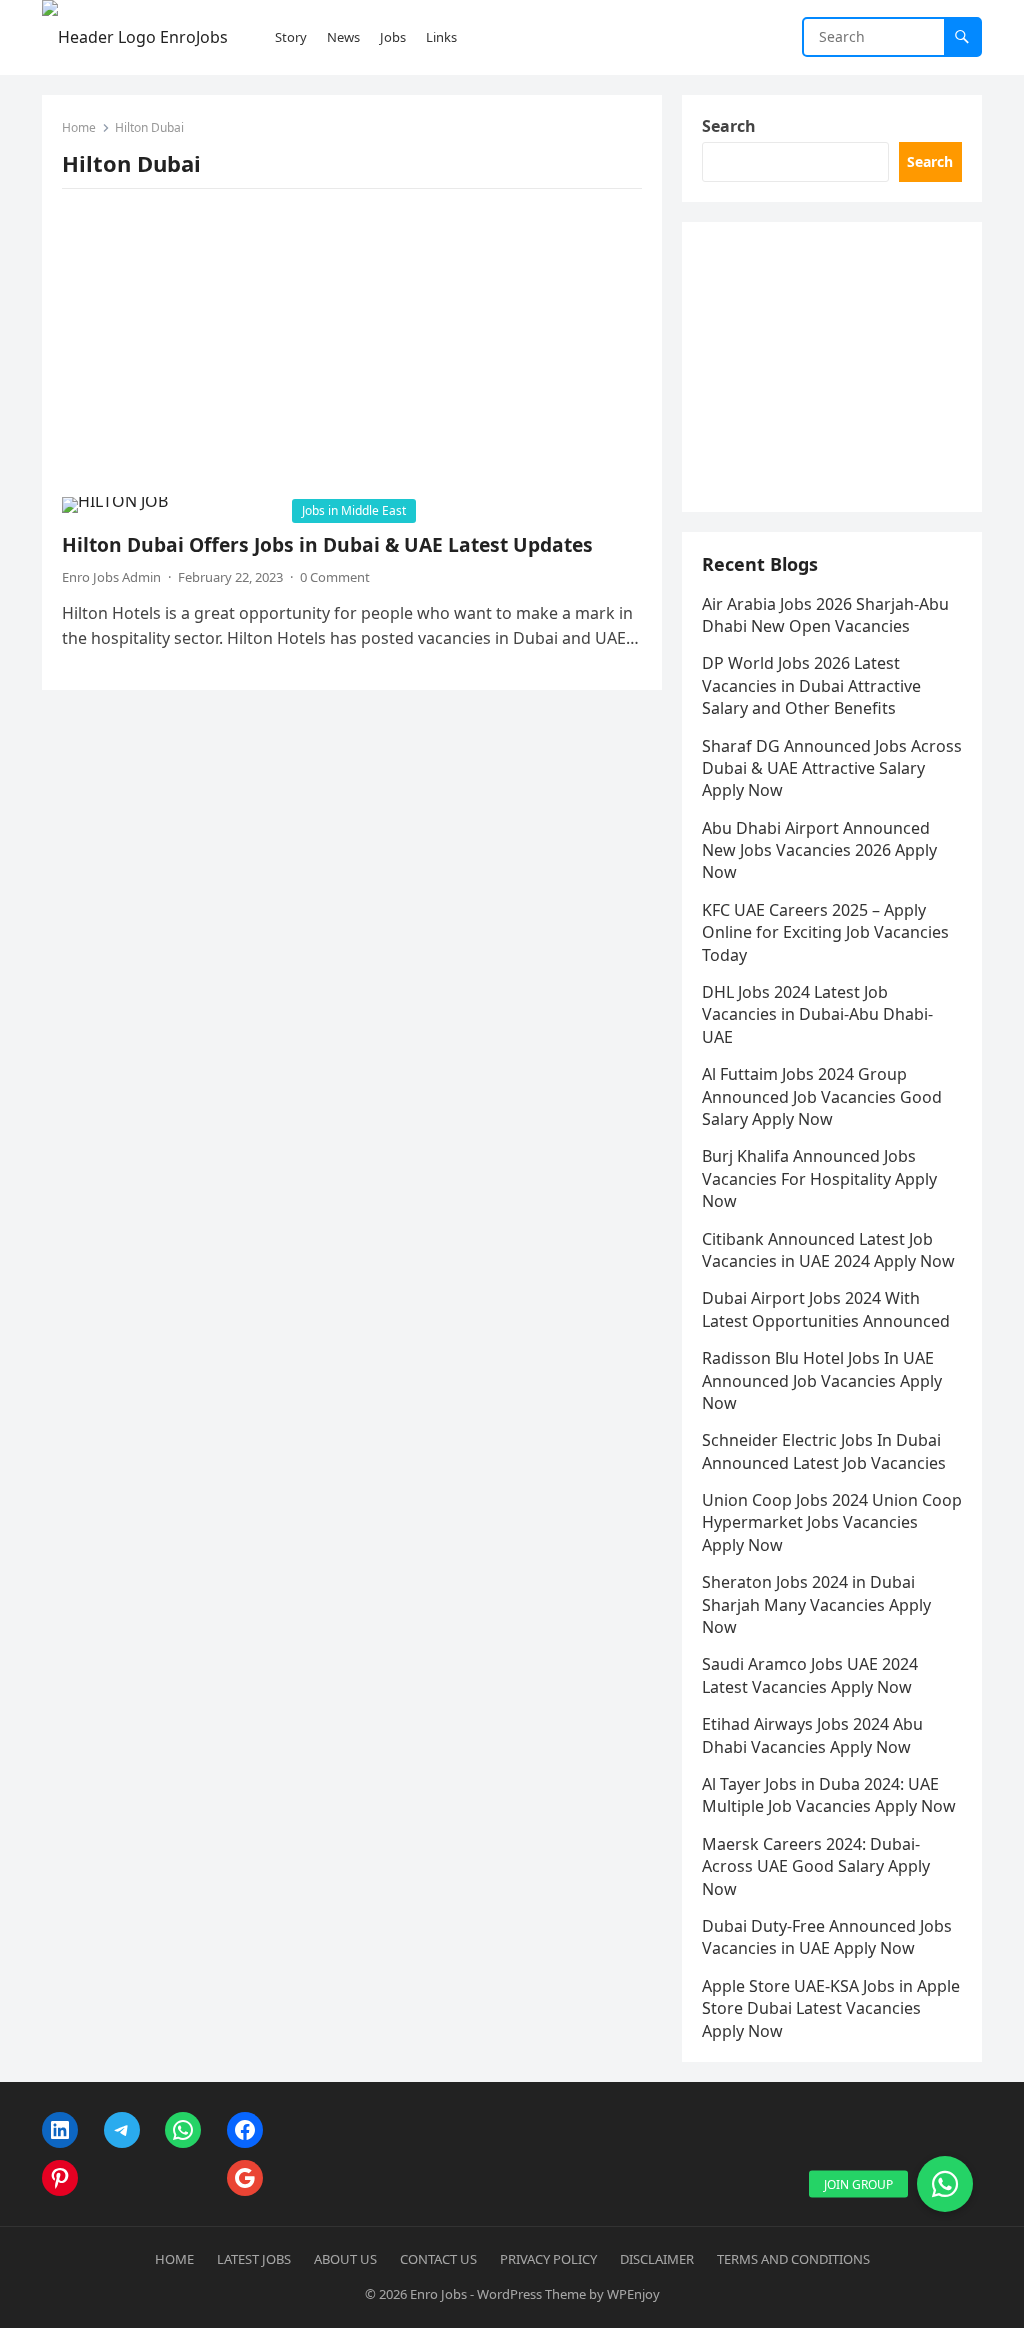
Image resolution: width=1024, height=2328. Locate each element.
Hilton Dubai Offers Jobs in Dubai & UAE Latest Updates (327, 544)
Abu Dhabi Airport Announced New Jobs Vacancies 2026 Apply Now (819, 850)
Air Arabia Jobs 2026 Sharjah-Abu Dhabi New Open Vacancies (825, 615)
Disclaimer (657, 2259)
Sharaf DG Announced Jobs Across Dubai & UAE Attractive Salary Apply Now (832, 768)
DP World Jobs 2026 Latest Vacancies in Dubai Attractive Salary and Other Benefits (811, 685)
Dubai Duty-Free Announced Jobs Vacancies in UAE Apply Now (827, 1937)
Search (729, 126)
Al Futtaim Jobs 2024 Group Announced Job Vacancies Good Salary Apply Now (822, 1096)
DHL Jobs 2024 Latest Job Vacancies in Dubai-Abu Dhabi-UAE (817, 1014)
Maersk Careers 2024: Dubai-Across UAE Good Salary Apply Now (816, 1866)
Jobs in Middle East (354, 510)
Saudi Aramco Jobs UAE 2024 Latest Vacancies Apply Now (810, 1675)
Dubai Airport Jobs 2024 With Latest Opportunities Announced (826, 1309)
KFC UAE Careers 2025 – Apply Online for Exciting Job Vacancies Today (825, 932)
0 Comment (335, 577)
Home (79, 127)
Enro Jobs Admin (111, 577)
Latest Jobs (254, 2259)
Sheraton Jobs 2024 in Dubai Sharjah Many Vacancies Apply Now (816, 1604)
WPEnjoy (633, 2294)
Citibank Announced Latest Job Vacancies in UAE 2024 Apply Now (828, 1250)
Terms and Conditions (793, 2259)
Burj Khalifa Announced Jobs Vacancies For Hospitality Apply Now (819, 1178)
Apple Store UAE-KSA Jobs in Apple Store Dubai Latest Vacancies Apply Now (831, 2008)
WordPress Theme (531, 2294)
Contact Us (438, 2259)
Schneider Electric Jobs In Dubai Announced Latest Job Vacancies (824, 1451)
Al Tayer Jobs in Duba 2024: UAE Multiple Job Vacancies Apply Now (829, 1795)
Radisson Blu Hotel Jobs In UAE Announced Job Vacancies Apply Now (822, 1380)
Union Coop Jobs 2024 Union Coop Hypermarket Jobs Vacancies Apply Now (832, 1522)
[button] (945, 2184)
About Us (345, 2259)
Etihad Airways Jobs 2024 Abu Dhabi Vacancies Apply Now (812, 1735)
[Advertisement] (352, 349)
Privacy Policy (548, 2259)
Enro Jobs (438, 2294)
